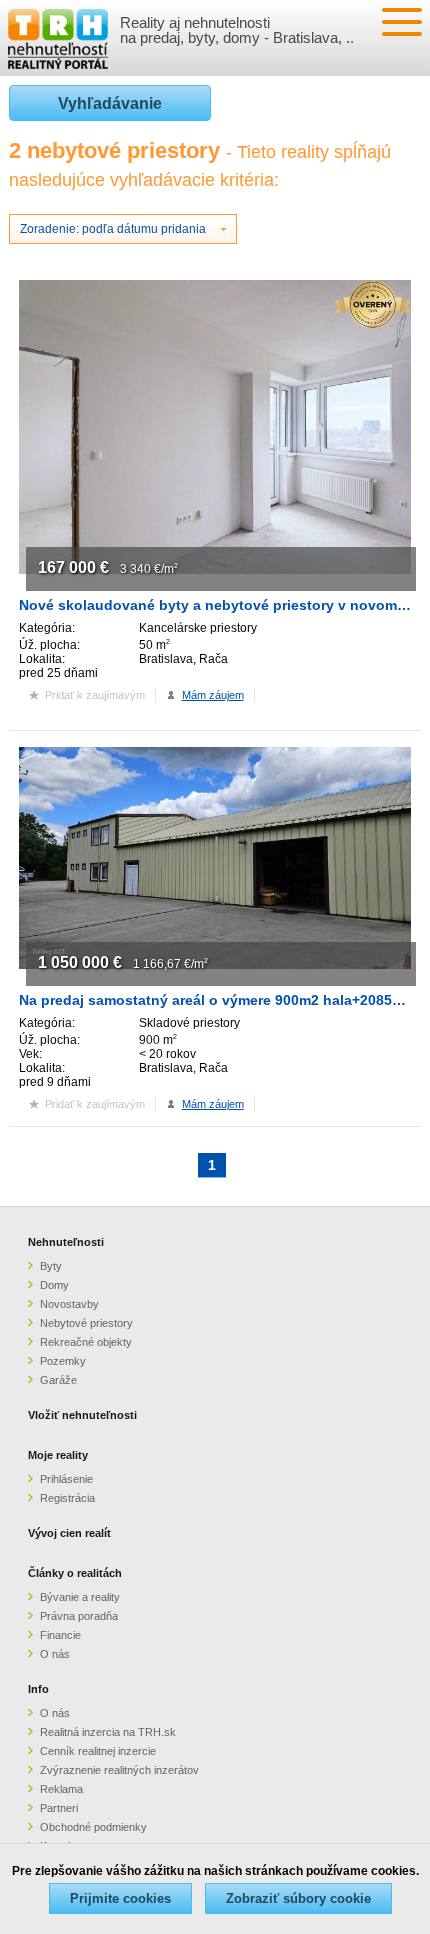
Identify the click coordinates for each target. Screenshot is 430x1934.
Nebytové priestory (86, 1323)
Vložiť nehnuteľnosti (82, 1415)
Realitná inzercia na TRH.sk (108, 1732)
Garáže (58, 1380)
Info (38, 1689)
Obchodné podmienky (93, 1827)
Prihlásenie (66, 1479)
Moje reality (58, 1455)
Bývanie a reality (80, 1597)
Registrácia (67, 1498)
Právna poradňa (79, 1616)
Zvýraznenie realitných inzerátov (119, 1770)
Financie (60, 1635)
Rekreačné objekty (86, 1342)
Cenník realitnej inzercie (98, 1751)
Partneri (59, 1808)
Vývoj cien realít (69, 1533)
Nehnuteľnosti (66, 1242)
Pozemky (63, 1361)
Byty (51, 1266)
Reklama (61, 1789)
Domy (54, 1285)
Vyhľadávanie (110, 103)
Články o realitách (75, 1573)
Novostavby (69, 1304)
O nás (55, 1654)
